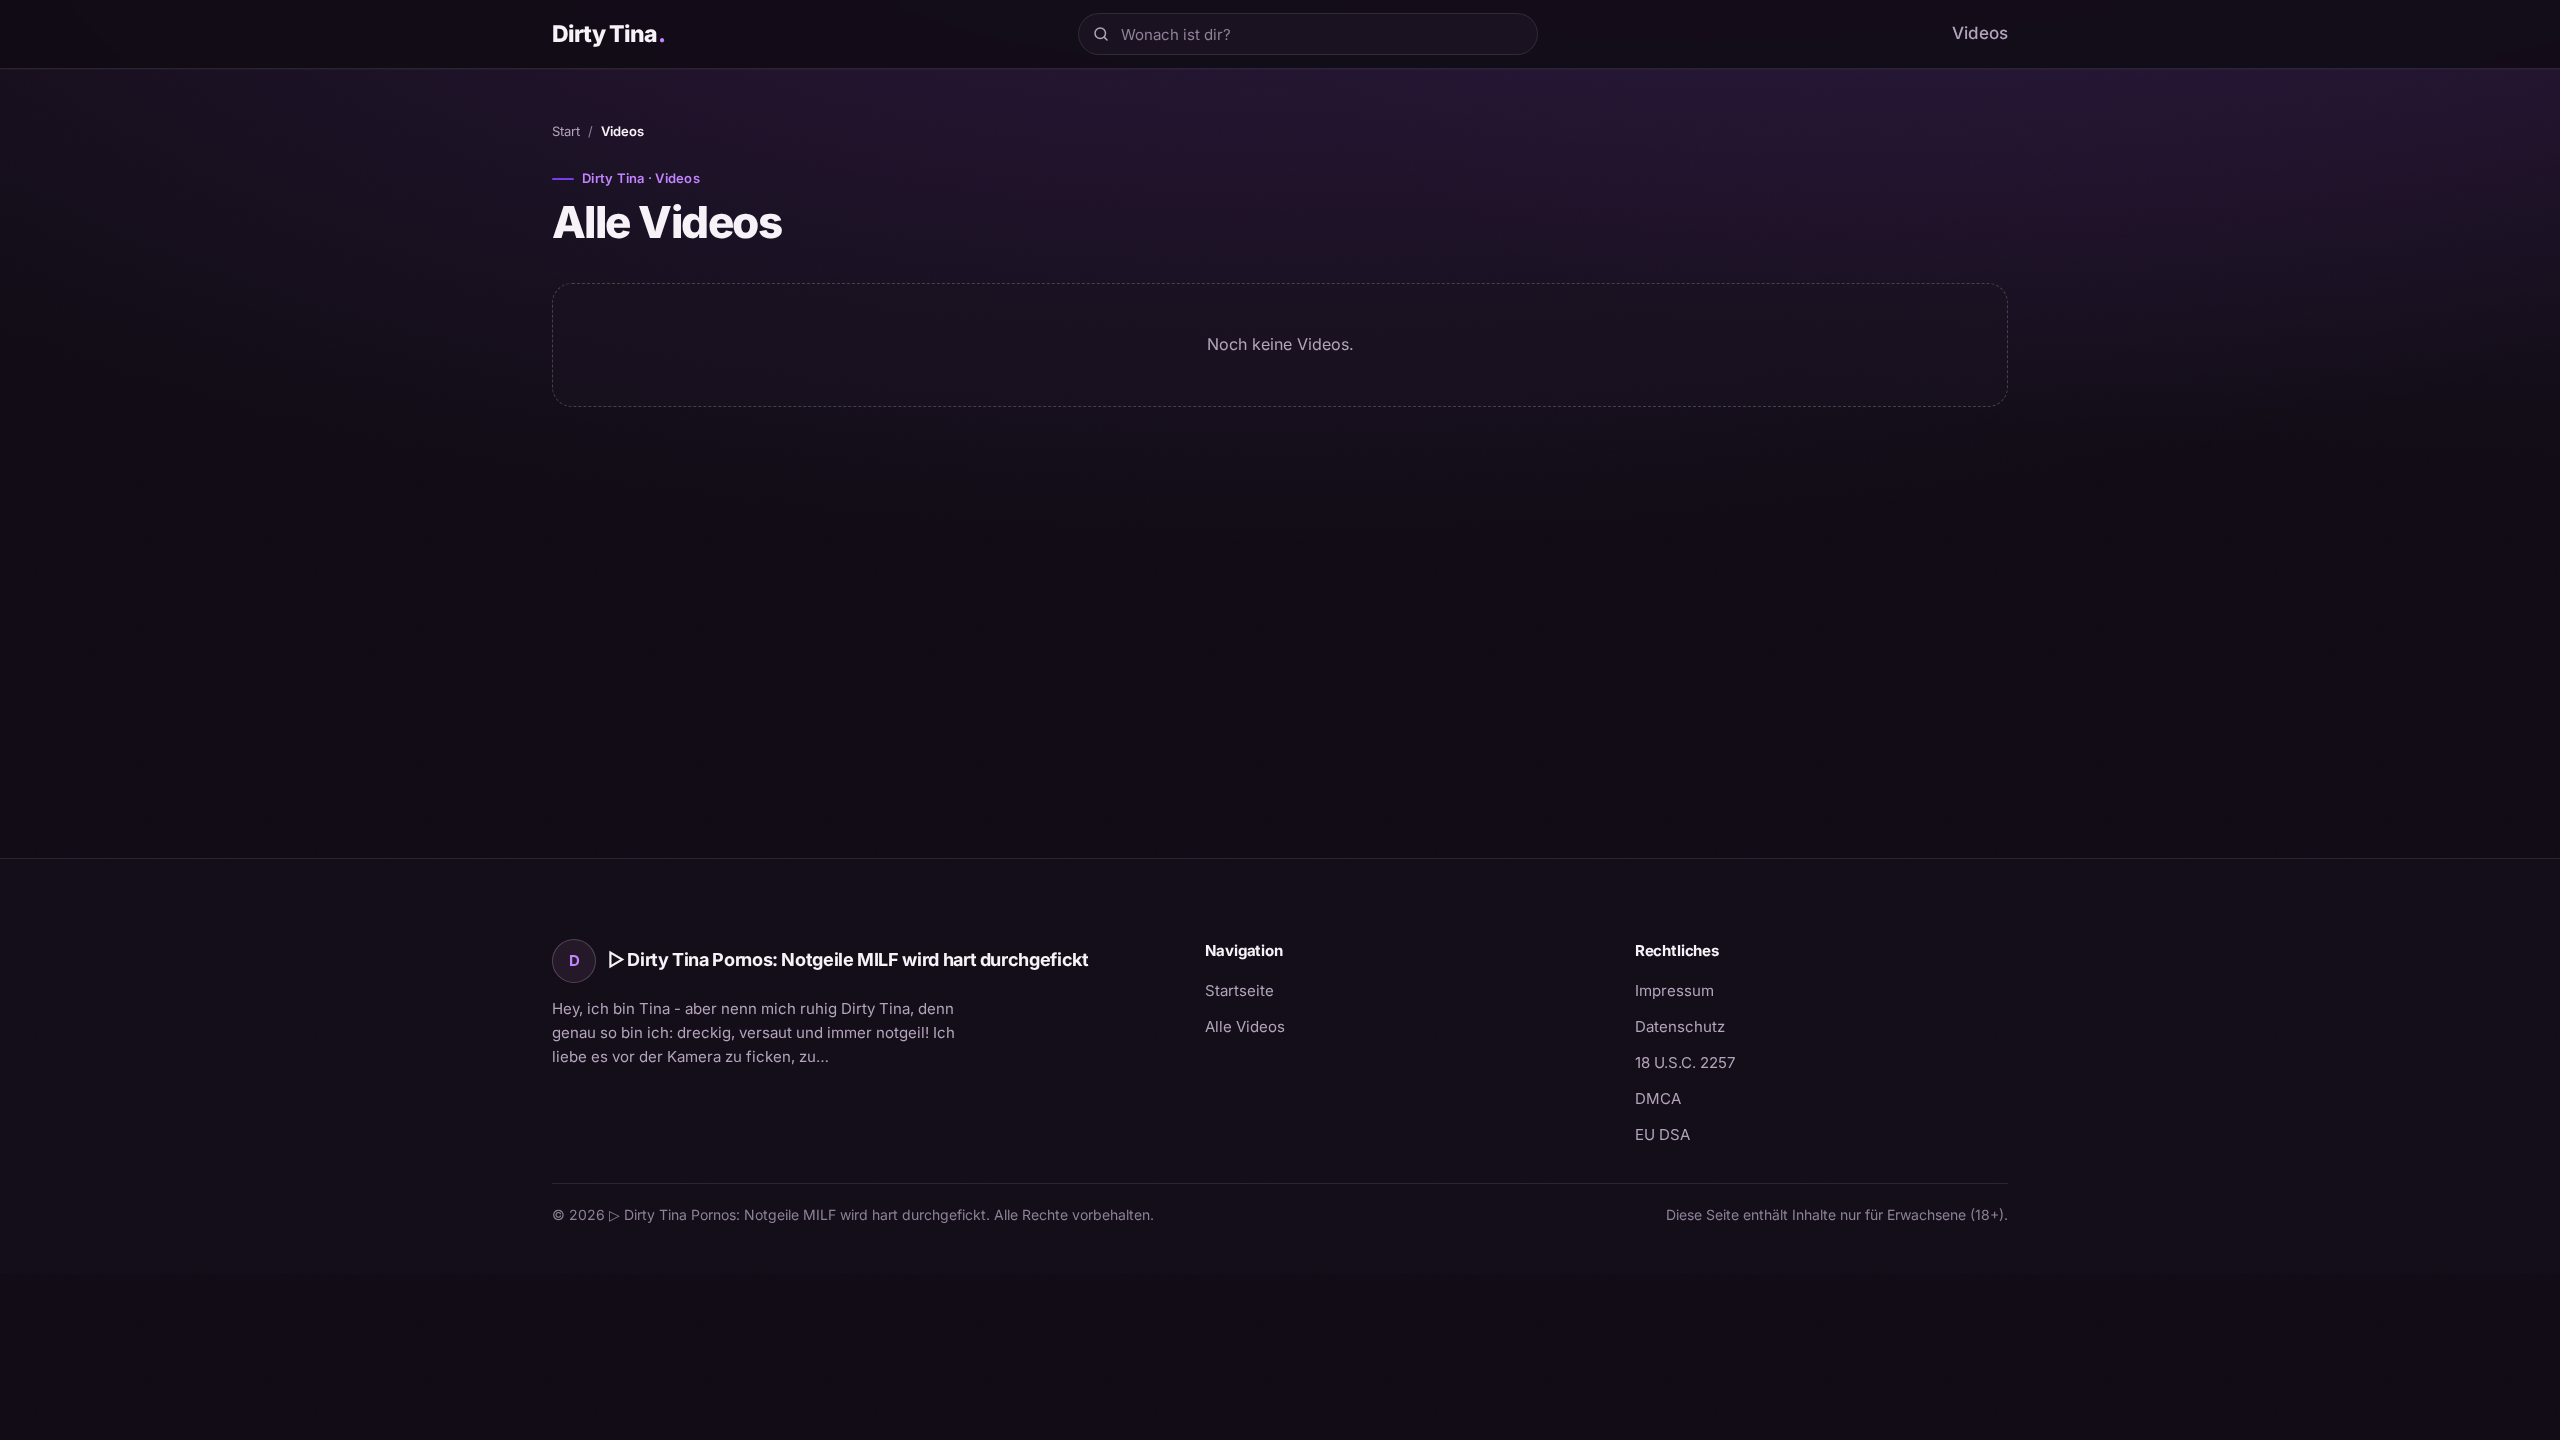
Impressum (1674, 990)
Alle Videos (1245, 1026)
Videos (1980, 33)
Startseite (1239, 990)
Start (566, 131)
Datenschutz (1680, 1026)
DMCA (1658, 1098)
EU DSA (1662, 1134)
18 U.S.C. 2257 (1685, 1062)
